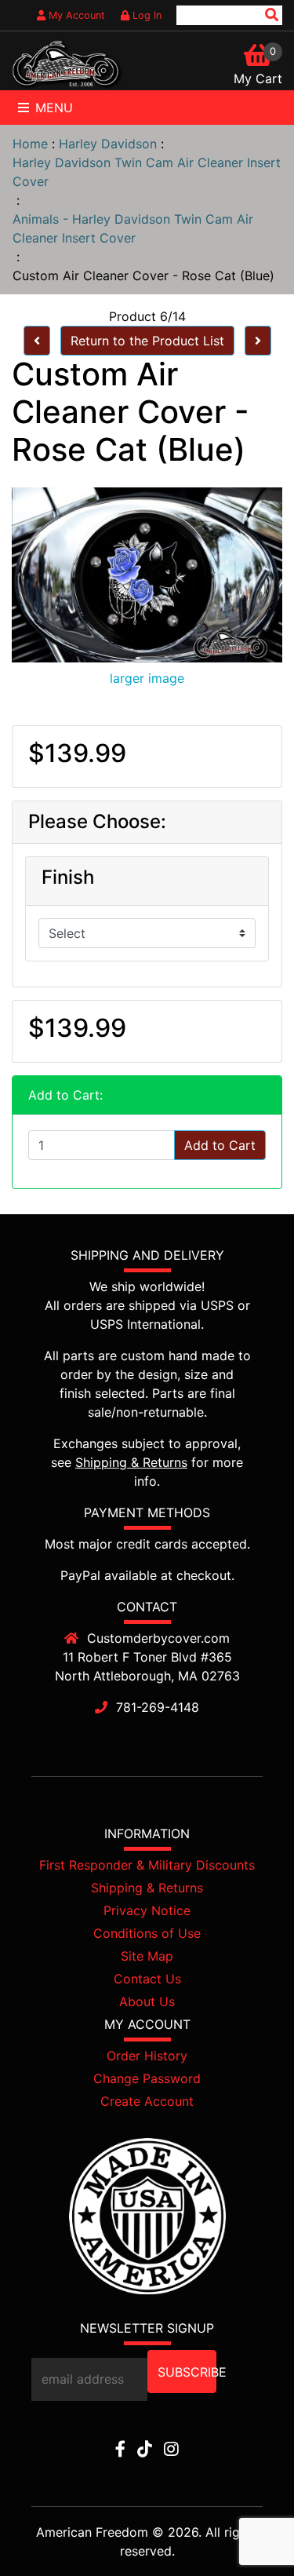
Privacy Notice (147, 1910)
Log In (145, 15)
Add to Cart (220, 1145)
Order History (147, 2056)
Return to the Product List (147, 341)
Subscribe (187, 2372)
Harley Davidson (108, 144)
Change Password (147, 2078)
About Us (147, 2001)
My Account (75, 15)
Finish (68, 878)
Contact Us (147, 1979)
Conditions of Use (147, 1933)
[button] (246, 2530)
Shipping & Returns (131, 1462)
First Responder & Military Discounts (147, 1865)
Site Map (147, 1956)
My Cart (258, 78)
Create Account (147, 2101)
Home (30, 144)
